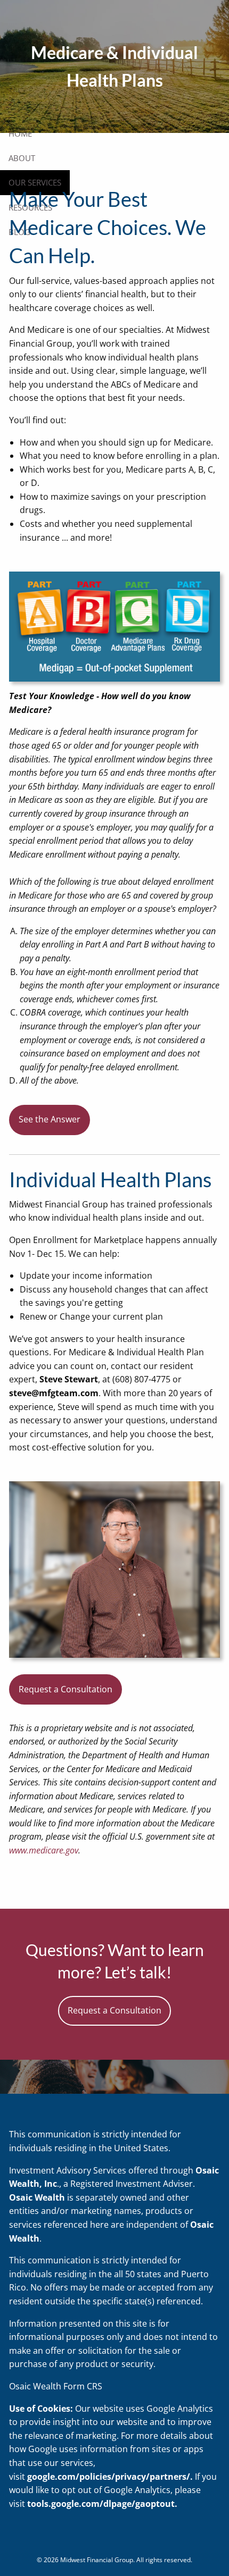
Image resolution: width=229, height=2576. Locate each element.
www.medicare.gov (44, 1850)
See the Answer (50, 1119)
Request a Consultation (66, 1689)
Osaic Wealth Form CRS (56, 2386)
